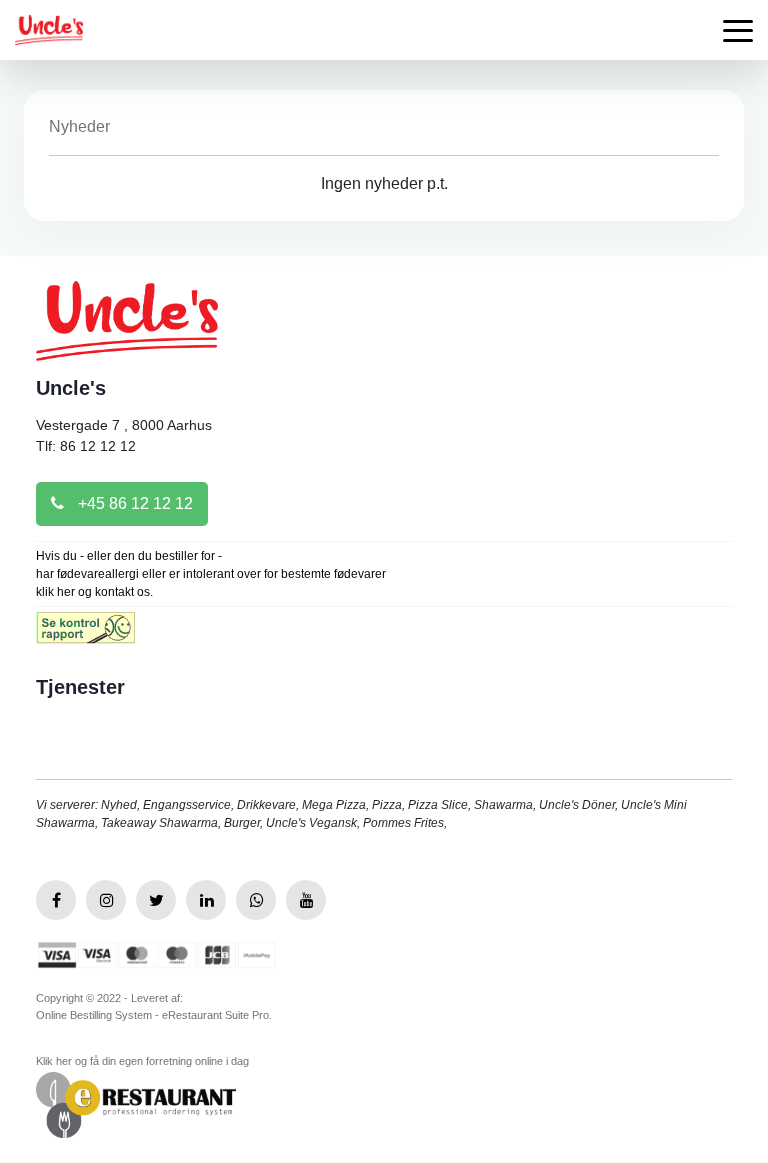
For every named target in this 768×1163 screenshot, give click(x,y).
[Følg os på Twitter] (156, 900)
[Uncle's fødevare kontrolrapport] (85, 634)
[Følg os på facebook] (56, 900)
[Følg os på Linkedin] (206, 900)
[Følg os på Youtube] (306, 900)
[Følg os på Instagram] (106, 900)
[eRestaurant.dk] (136, 1103)
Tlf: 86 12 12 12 (86, 446)
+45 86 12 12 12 (133, 503)
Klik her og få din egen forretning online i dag (142, 1061)
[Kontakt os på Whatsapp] (256, 900)
